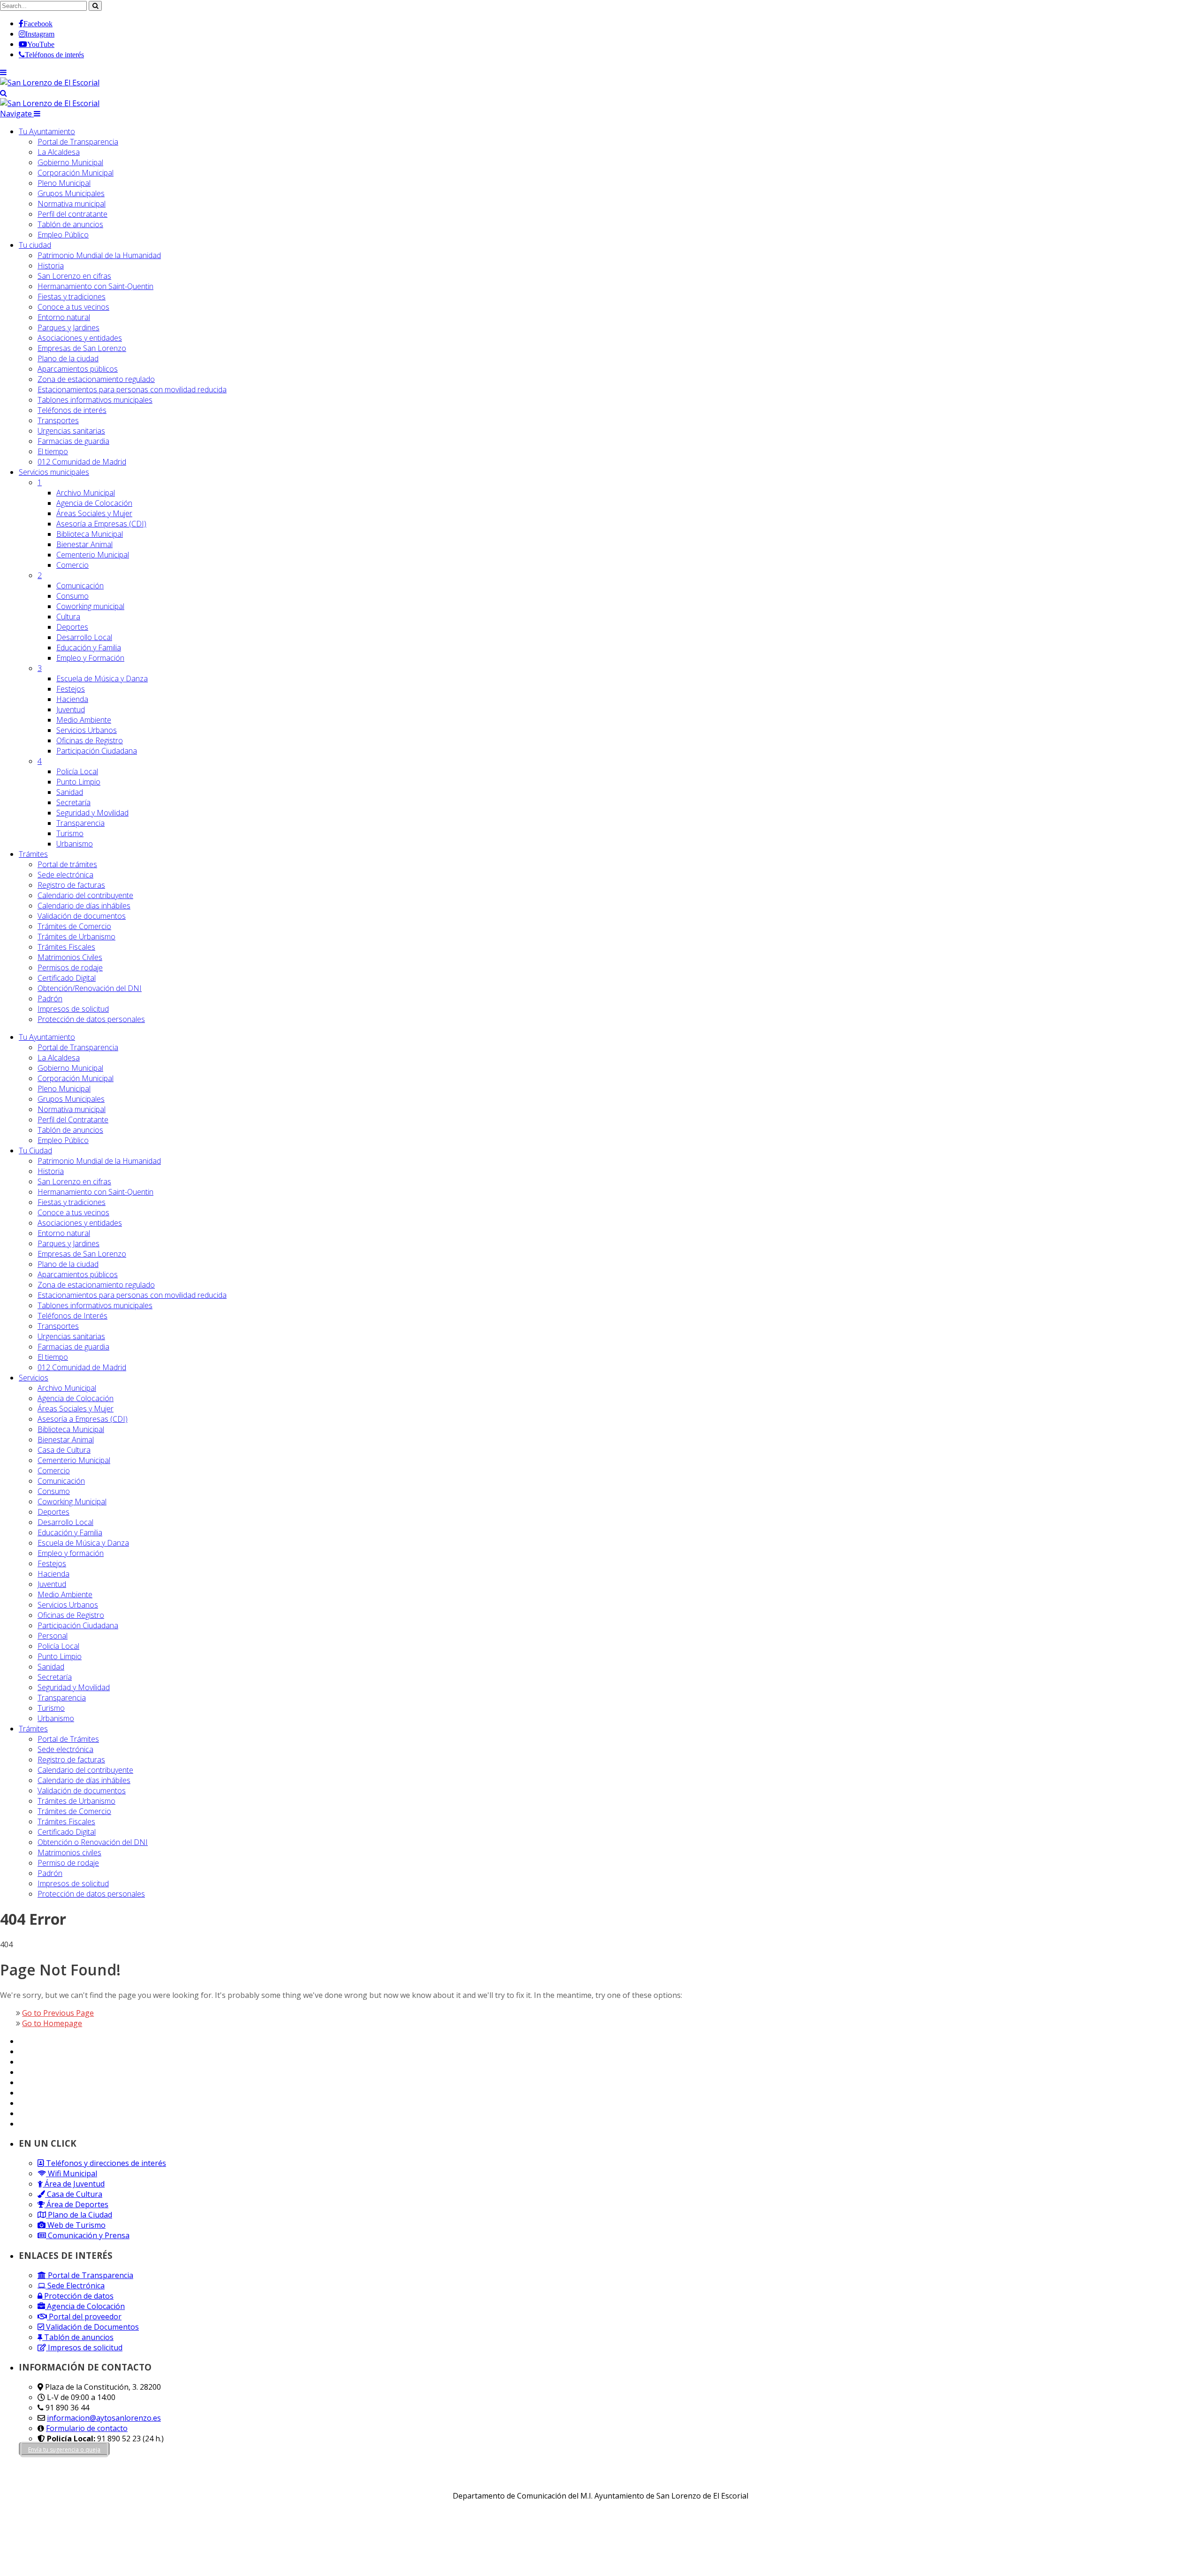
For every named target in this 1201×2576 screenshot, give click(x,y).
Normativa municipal (72, 204)
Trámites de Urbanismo (76, 937)
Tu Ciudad (35, 1151)
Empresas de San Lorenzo (82, 348)
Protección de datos (78, 2296)
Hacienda (72, 699)
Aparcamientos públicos (78, 369)
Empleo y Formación (90, 658)
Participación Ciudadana (97, 751)
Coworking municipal (90, 606)
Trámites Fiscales (66, 947)
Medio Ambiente (84, 720)
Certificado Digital (67, 978)
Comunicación (80, 586)
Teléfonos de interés (72, 410)
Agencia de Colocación (94, 503)
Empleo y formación (71, 1553)
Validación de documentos (82, 916)
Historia (51, 266)
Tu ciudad (35, 245)
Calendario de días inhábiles (84, 906)
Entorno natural (64, 317)
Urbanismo (75, 844)
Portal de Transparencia (78, 142)
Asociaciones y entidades (80, 338)
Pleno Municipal (64, 183)
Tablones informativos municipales (95, 400)
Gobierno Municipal (70, 162)
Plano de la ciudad (68, 358)
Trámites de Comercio (74, 926)
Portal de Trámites (68, 1739)
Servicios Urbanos (87, 730)
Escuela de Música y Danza (102, 678)
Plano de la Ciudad (79, 2215)
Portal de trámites (67, 864)
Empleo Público (63, 235)
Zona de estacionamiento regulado (96, 379)
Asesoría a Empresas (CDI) (101, 524)
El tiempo (53, 451)
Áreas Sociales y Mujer (94, 513)
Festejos (71, 689)
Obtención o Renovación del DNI (93, 1842)
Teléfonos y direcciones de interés (105, 2163)
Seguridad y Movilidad (92, 813)
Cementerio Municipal (93, 555)
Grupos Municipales (71, 193)
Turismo (70, 833)
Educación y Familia (89, 648)
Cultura (68, 617)
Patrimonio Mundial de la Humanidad (99, 255)
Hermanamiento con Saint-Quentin (95, 286)
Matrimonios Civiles (70, 957)
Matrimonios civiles (69, 1852)
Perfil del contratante (72, 214)
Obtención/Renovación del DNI (90, 988)
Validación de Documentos (91, 2327)
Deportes (72, 627)
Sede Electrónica (75, 2286)
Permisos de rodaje (70, 968)
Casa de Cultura (64, 1450)
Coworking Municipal (72, 1501)
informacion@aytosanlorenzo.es (104, 2418)
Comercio (72, 565)
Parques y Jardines (68, 328)
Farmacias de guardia (73, 441)
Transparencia (80, 823)
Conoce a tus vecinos (73, 307)
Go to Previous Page (58, 2013)
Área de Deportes (76, 2204)
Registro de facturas (71, 885)
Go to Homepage (52, 2023)
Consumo (72, 596)
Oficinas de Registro (90, 740)
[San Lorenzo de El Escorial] (50, 83)
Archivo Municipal (86, 493)
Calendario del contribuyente (85, 895)
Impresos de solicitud (73, 1009)
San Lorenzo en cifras (74, 276)
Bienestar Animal (84, 544)
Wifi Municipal (72, 2173)
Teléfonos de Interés (72, 1316)
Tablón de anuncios (70, 224)
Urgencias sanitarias (71, 431)
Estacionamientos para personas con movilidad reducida (132, 389)
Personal (53, 1636)
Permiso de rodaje (68, 1863)
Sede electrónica (65, 875)
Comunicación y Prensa (88, 2235)
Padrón (50, 998)
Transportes (58, 420)
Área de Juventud (74, 2184)
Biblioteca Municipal (90, 534)
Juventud (71, 709)
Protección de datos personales (91, 1019)
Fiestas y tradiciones (72, 297)
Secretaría (73, 802)
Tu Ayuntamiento (47, 131)
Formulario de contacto (87, 2428)
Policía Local (77, 771)
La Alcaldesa (59, 152)
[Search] (4, 93)
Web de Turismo (76, 2225)
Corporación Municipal (76, 173)
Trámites (33, 854)
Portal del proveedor (84, 2317)
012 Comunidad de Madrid (82, 462)
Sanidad (70, 792)
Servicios (54, 472)
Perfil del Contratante (73, 1120)
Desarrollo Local (84, 637)
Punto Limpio (78, 782)
